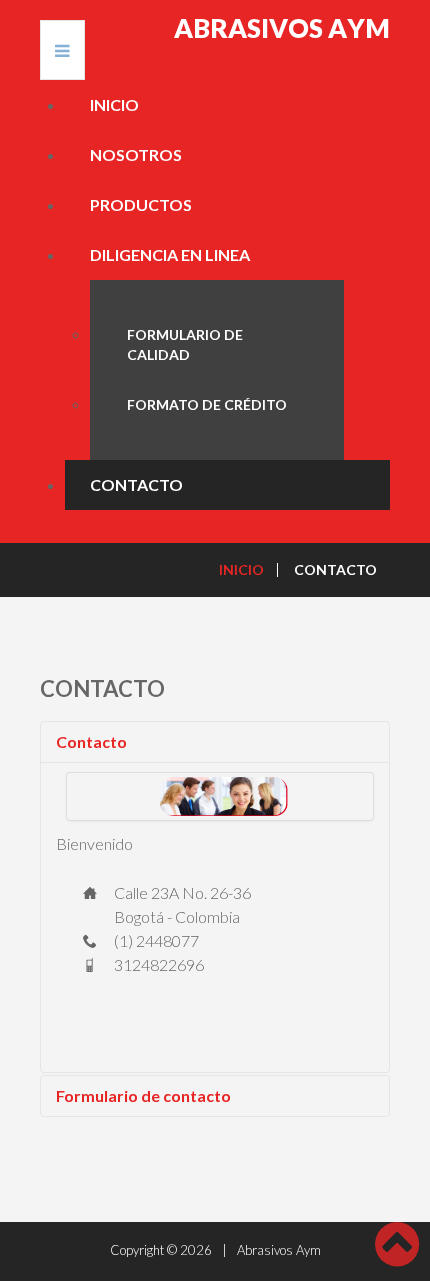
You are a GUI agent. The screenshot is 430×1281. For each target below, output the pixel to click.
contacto (136, 484)
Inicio (114, 104)
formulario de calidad (185, 344)
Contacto (91, 741)
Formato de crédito (207, 404)
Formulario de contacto (143, 1095)
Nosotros (136, 154)
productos (141, 204)
